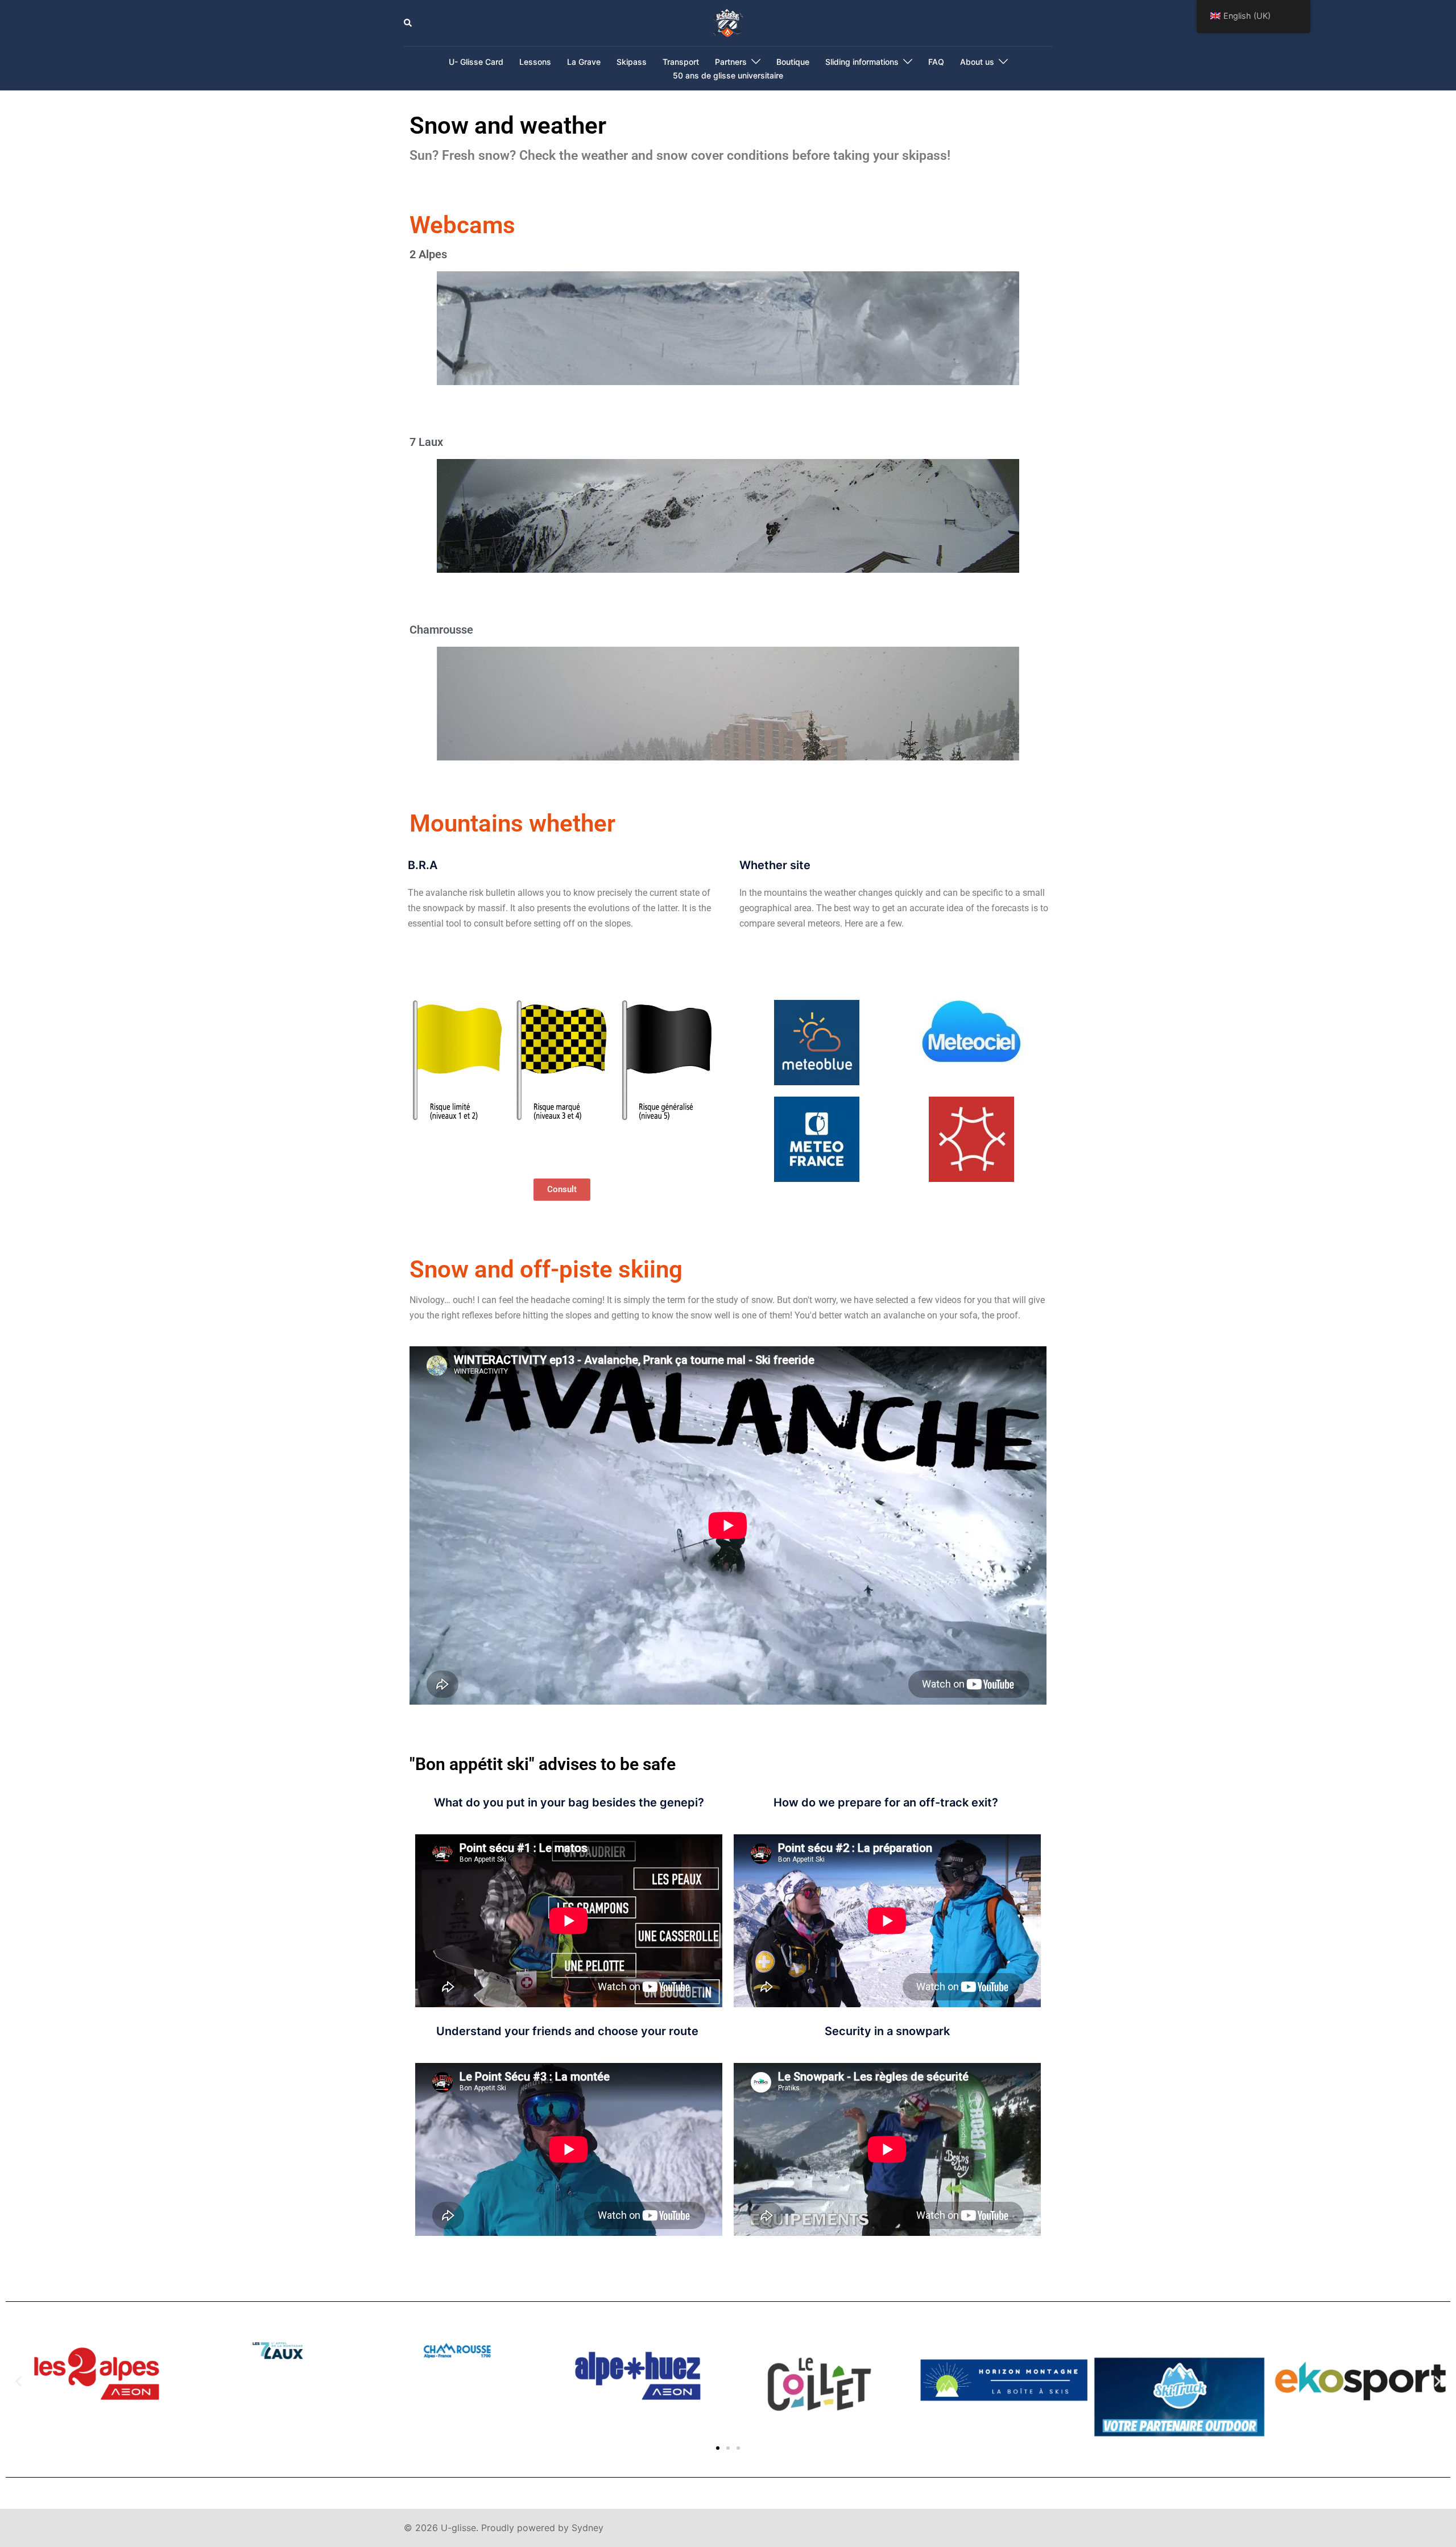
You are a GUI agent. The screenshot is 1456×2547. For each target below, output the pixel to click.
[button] (408, 23)
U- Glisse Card (476, 62)
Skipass (632, 62)
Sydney (588, 2528)
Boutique (793, 62)
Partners (731, 62)
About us (977, 62)
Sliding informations (862, 62)
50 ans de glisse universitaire (728, 75)
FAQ (936, 62)
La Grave (584, 62)
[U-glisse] (728, 22)
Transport (681, 62)
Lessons (535, 62)
